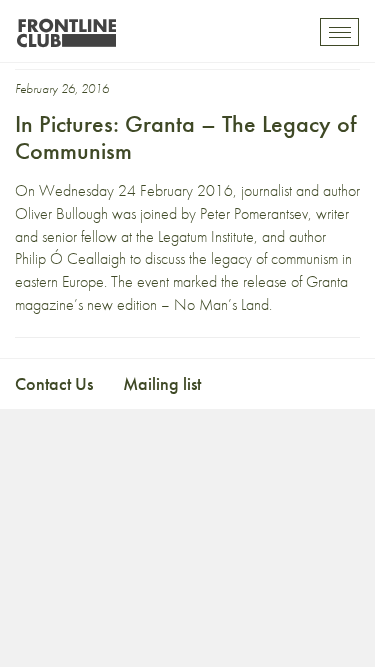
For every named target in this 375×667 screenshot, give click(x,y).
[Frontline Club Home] (66, 27)
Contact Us (54, 383)
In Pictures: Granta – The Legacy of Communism (185, 136)
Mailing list (162, 383)
